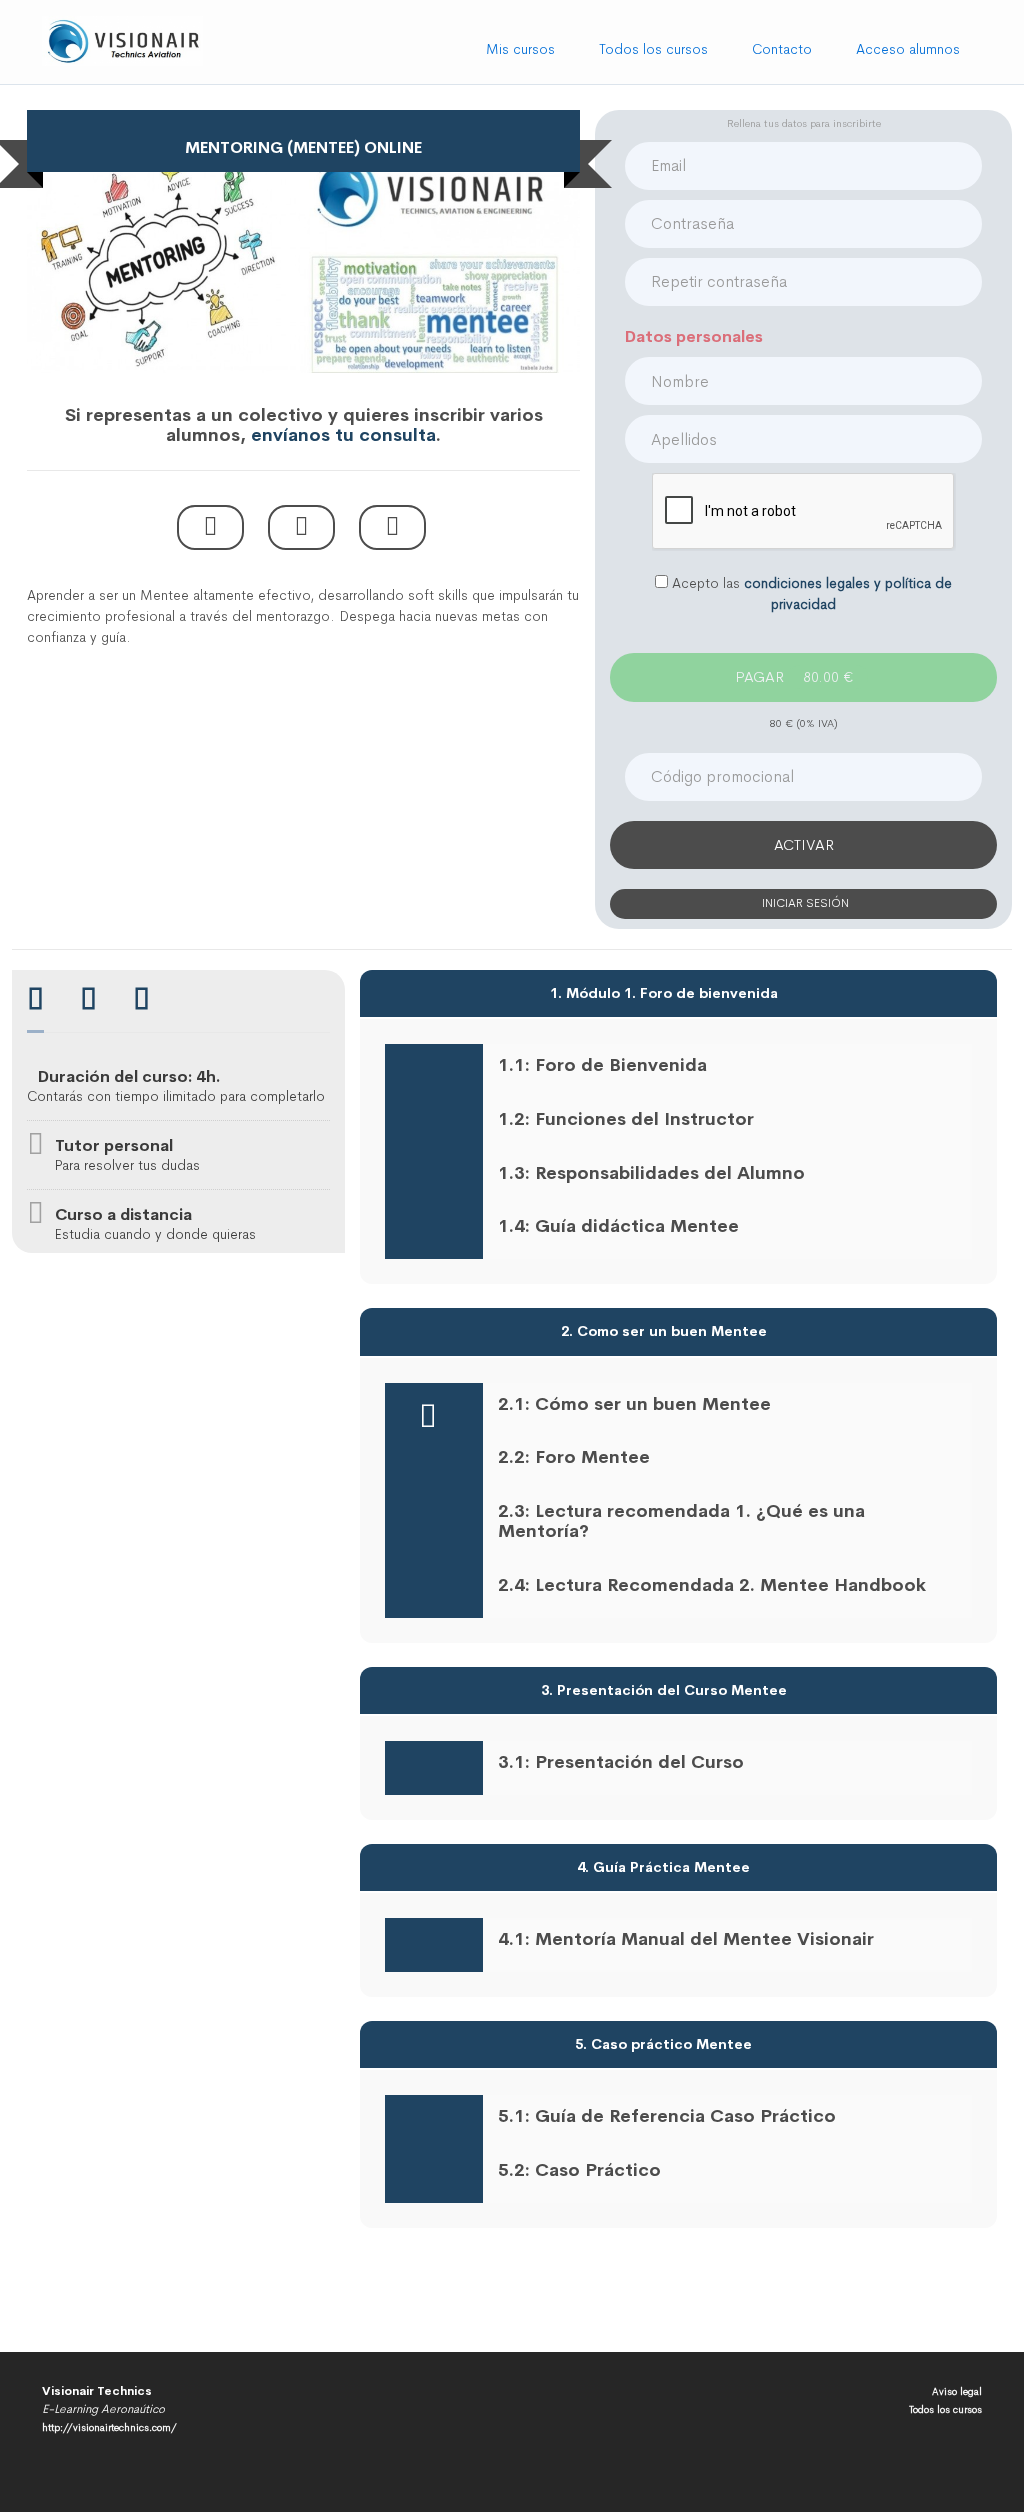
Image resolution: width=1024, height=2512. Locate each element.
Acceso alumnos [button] (908, 49)
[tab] (35, 1001)
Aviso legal (957, 2391)
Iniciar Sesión (804, 903)
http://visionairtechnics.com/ (109, 2427)
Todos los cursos (653, 49)
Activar (804, 844)
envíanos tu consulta (343, 435)
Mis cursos (520, 49)
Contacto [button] (782, 49)
